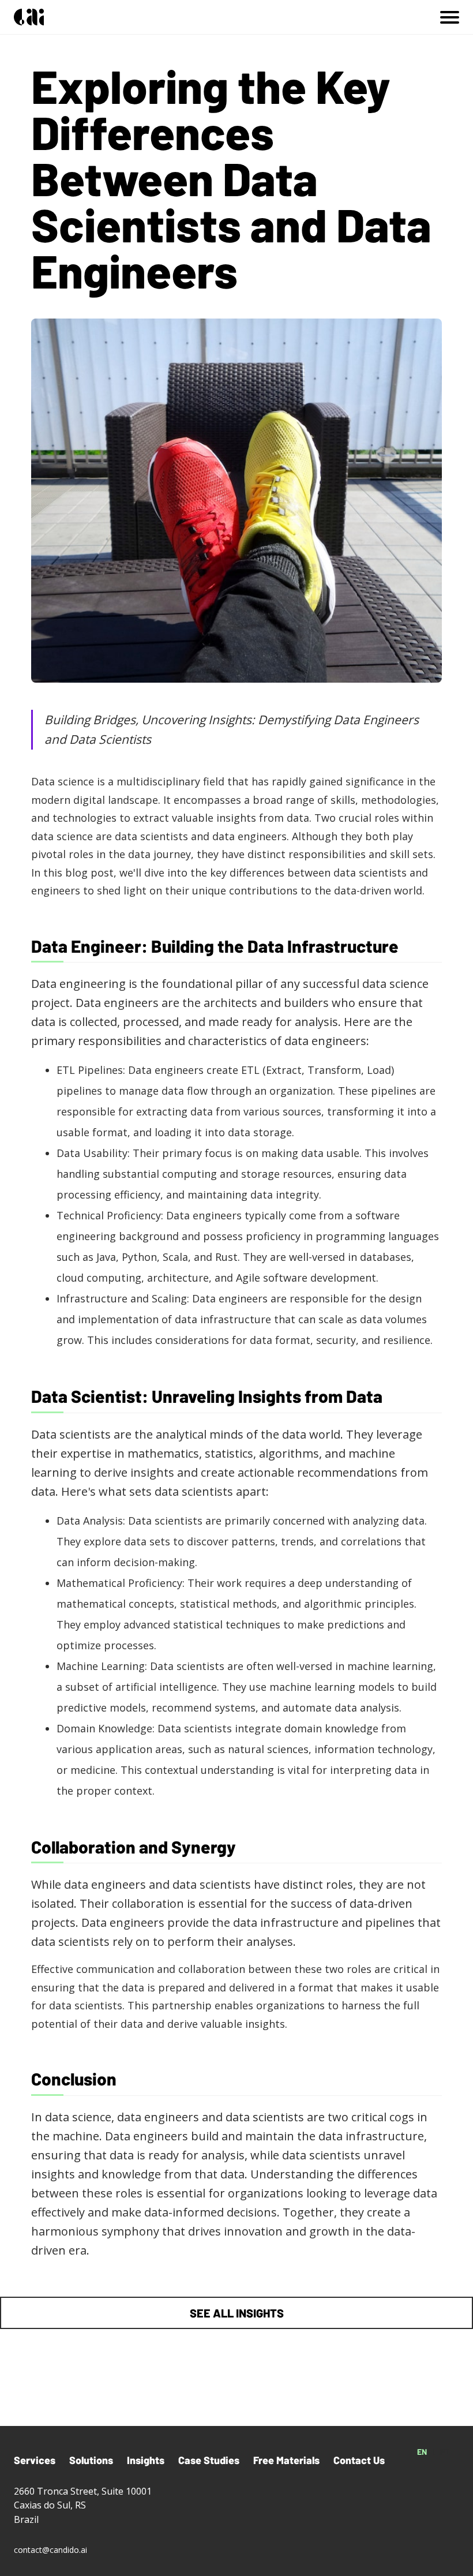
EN (422, 2452)
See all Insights (237, 2313)
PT (445, 2452)
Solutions (91, 2460)
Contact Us (359, 2460)
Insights (146, 2460)
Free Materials (286, 2460)
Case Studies (209, 2460)
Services (35, 2460)
